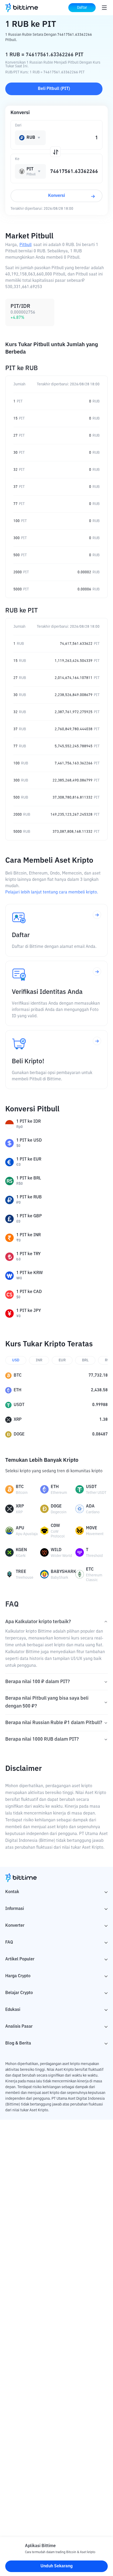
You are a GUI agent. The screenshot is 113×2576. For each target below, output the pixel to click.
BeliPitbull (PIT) (54, 89)
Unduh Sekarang (57, 2566)
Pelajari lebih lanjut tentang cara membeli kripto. (52, 892)
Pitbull (25, 245)
